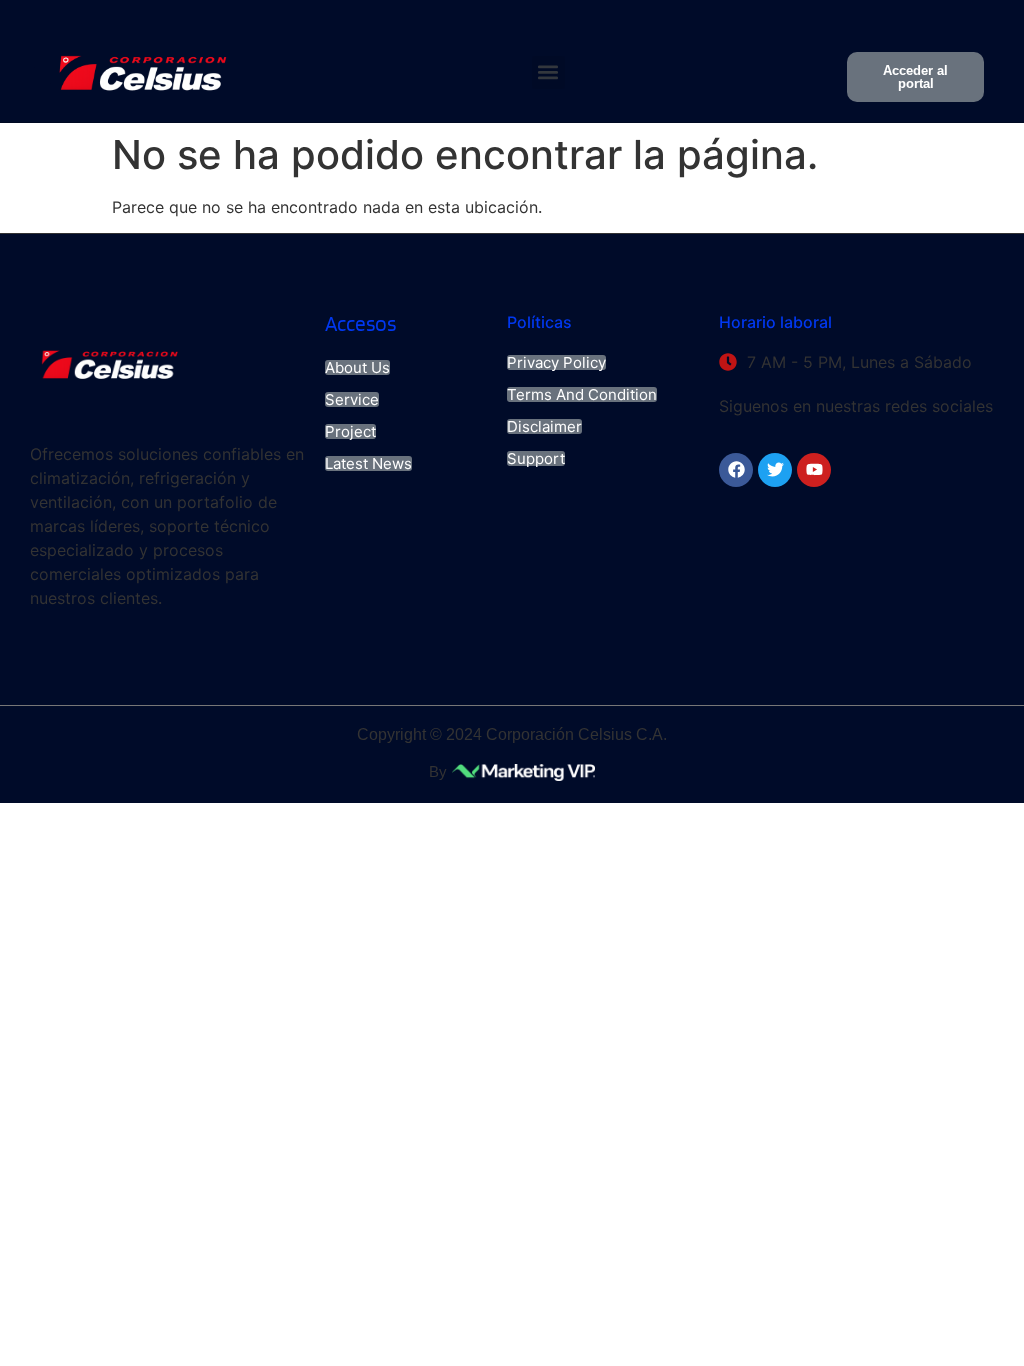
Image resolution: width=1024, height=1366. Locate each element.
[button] (548, 72)
